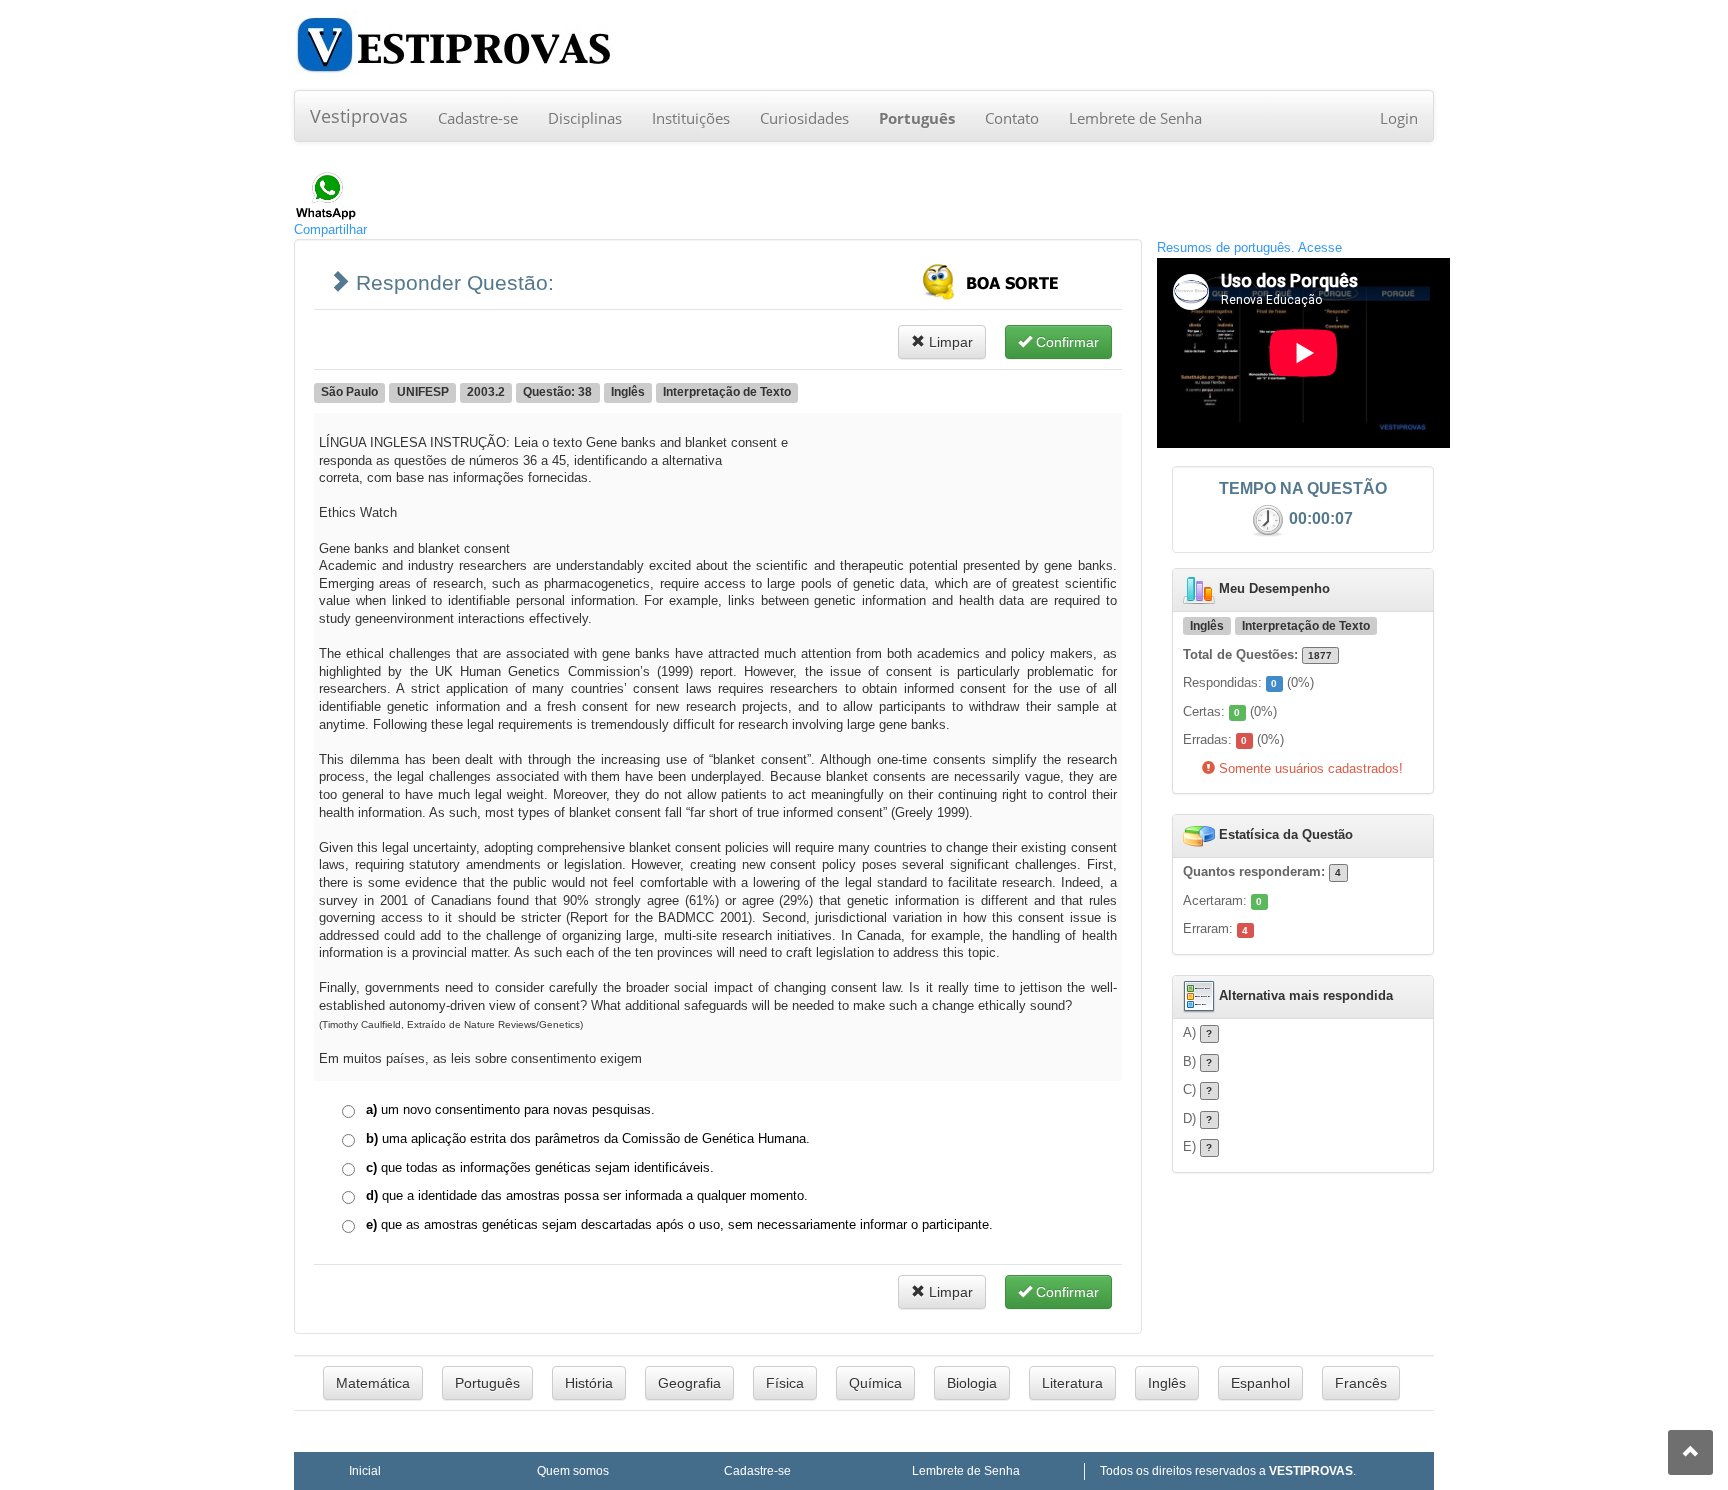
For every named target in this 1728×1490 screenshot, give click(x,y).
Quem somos (573, 1470)
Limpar (949, 342)
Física (785, 1383)
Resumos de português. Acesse (1249, 247)
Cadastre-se (478, 118)
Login (1399, 118)
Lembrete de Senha (1135, 118)
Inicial (365, 1470)
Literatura (1072, 1383)
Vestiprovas (359, 116)
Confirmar (1065, 342)
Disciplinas (585, 118)
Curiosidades (804, 118)
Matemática (373, 1383)
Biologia (972, 1383)
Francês (1361, 1383)
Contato (1012, 118)
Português (487, 1383)
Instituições (691, 118)
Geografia (689, 1383)
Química (875, 1383)
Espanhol (1260, 1383)
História (589, 1383)
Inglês (1167, 1383)
